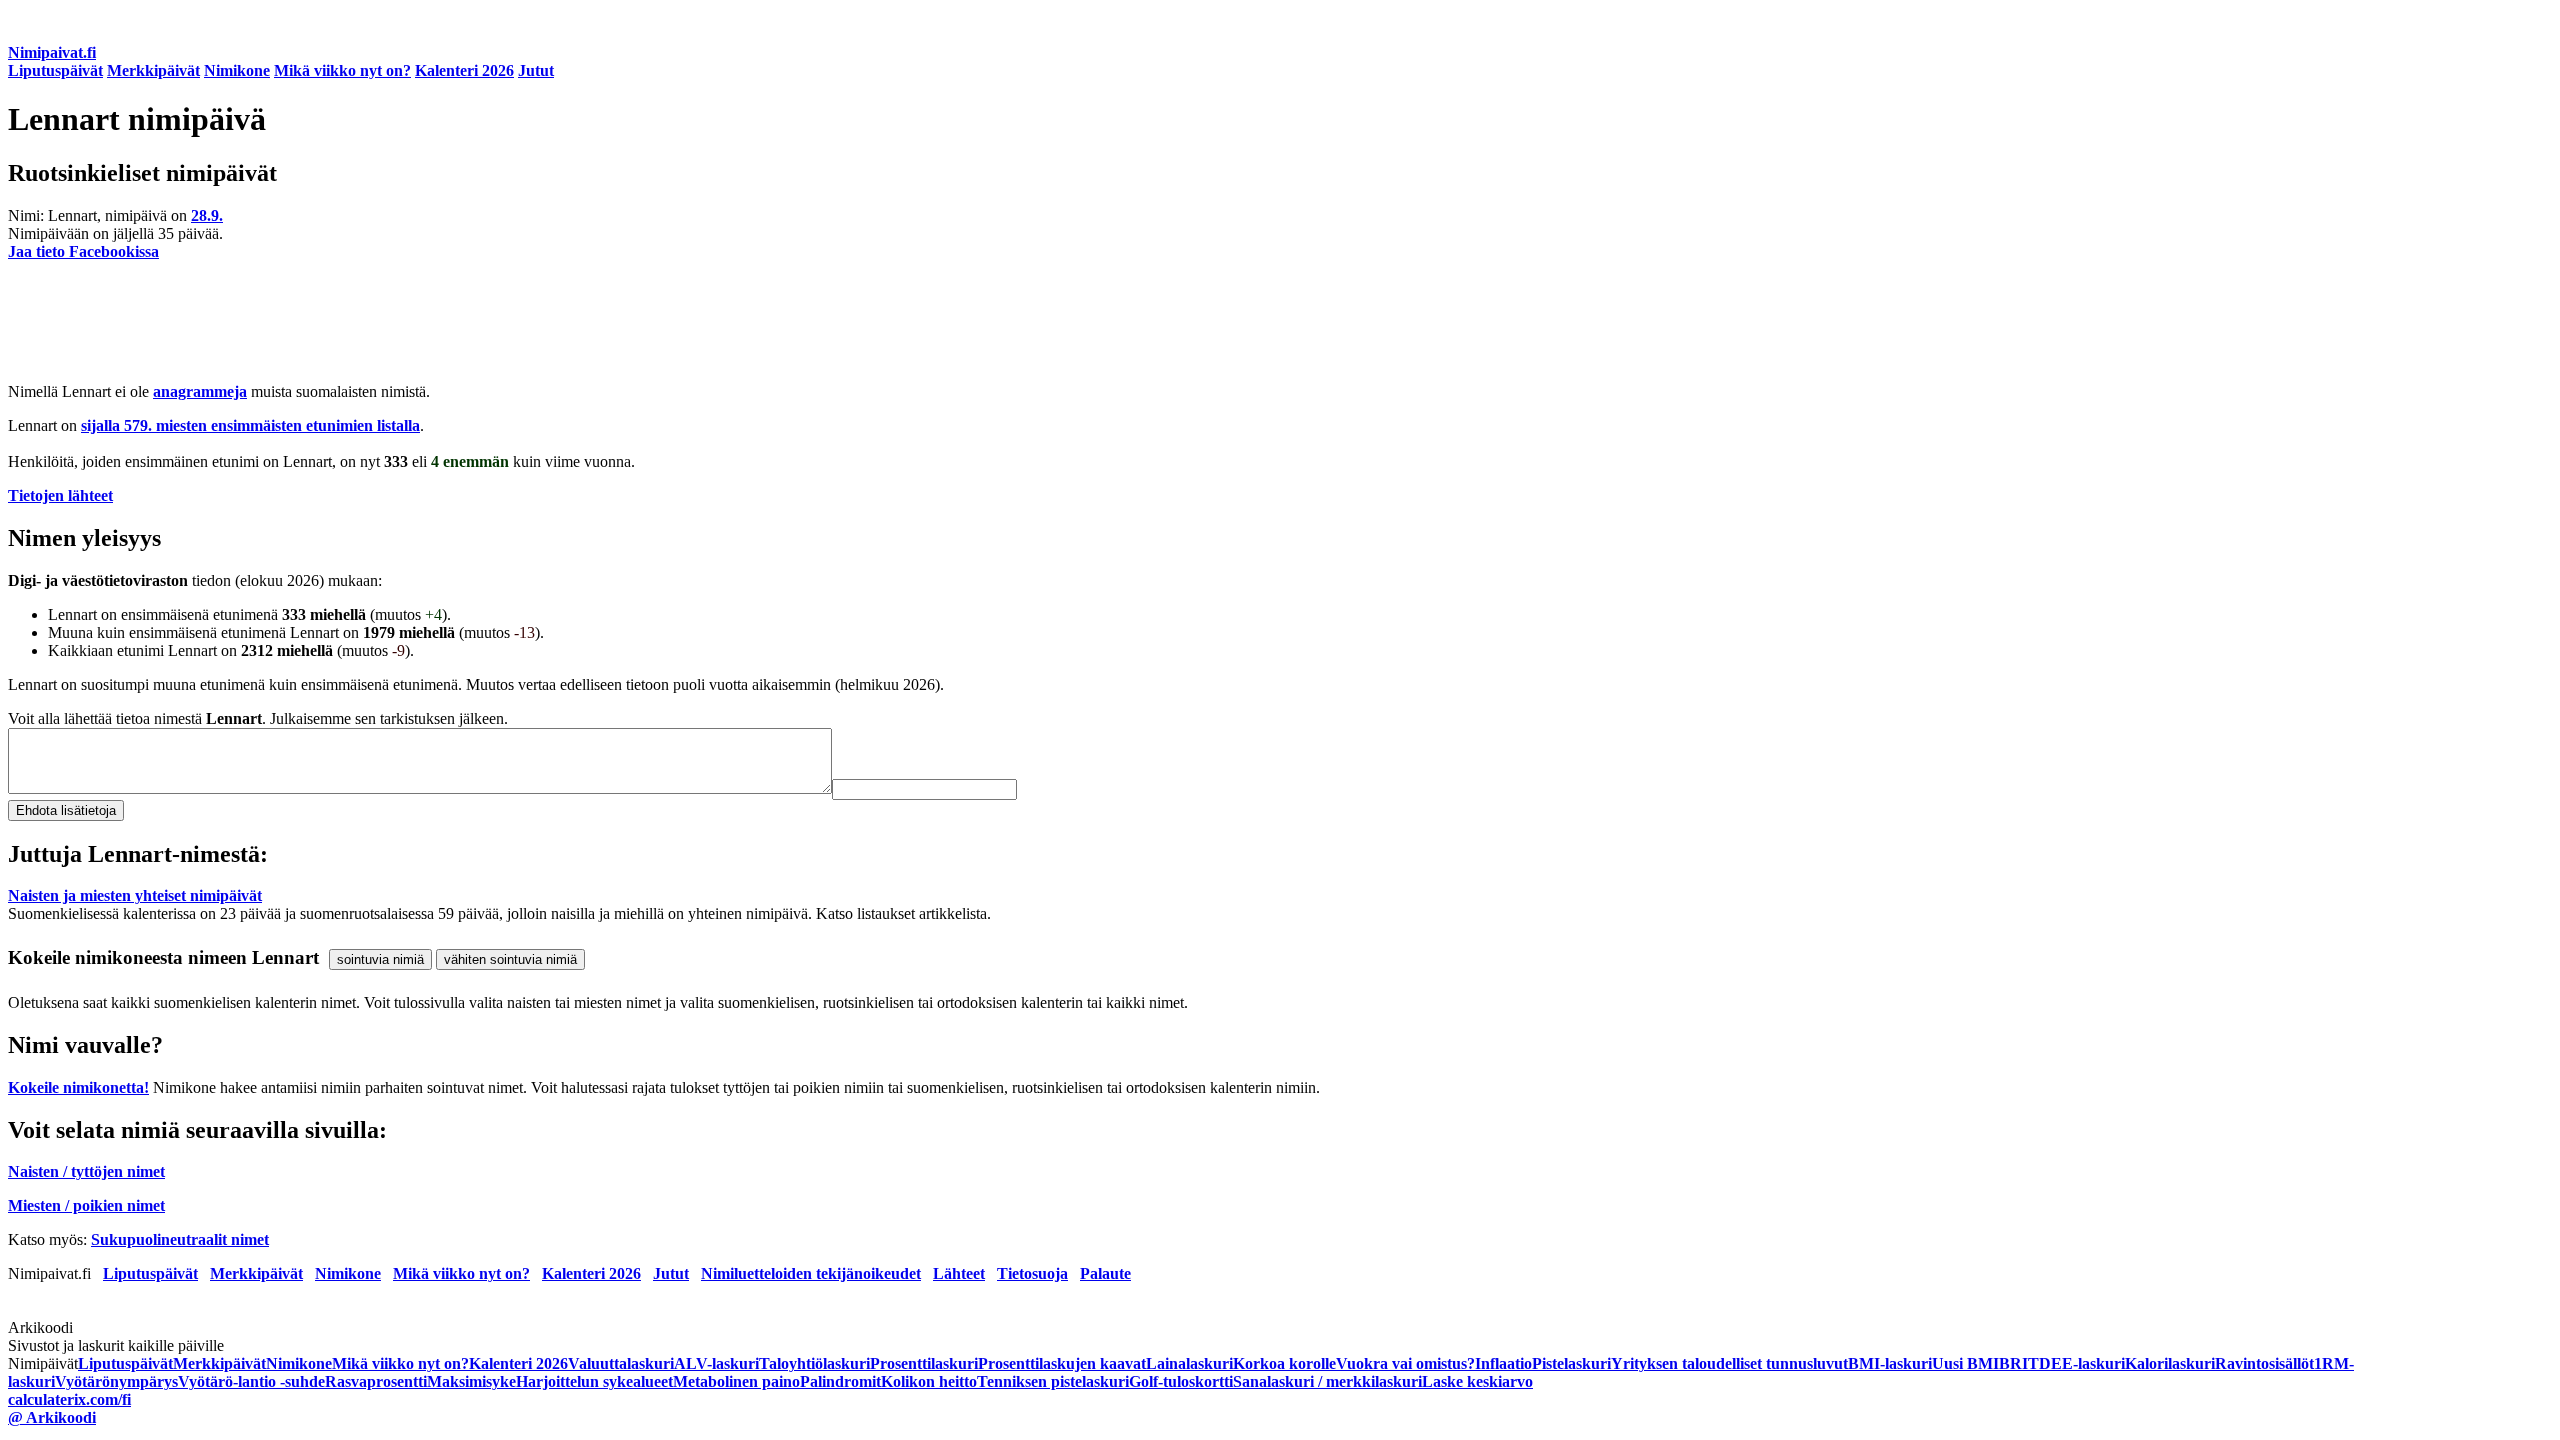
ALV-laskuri (716, 1363)
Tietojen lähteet (60, 495)
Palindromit (840, 1381)
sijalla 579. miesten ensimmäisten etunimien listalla (250, 425)
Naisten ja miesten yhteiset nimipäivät (135, 895)
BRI (2013, 1363)
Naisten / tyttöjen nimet (86, 1171)
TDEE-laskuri (2076, 1363)
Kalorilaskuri (2170, 1363)
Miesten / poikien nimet (86, 1205)
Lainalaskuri (1189, 1363)
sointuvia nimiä (380, 959)
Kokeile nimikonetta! (78, 1087)
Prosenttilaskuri (924, 1363)
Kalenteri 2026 (464, 70)
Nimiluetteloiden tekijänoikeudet (811, 1273)
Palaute (1105, 1273)
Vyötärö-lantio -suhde (251, 1381)
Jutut (536, 70)
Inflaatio (1503, 1363)
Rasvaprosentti (376, 1381)
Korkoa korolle (1284, 1363)
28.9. (207, 215)
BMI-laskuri (1890, 1363)
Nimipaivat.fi (52, 52)
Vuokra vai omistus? (1405, 1363)
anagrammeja (200, 391)
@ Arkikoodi (52, 1417)
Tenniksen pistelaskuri (1053, 1381)
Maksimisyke (471, 1381)
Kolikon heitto (929, 1381)
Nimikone (237, 70)
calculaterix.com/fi (69, 1399)
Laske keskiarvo (1477, 1381)
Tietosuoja (1032, 1273)
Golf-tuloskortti (1181, 1381)
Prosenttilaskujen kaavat (1062, 1363)
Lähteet (959, 1273)
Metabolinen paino (736, 1381)
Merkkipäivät (153, 70)
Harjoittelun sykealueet (594, 1381)
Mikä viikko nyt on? (342, 70)
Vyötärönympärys (116, 1381)
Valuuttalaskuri (621, 1363)
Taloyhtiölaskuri (814, 1363)
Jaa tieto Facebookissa (83, 251)
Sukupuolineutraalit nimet (180, 1239)
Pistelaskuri (1571, 1363)
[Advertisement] (608, 322)
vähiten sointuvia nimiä (510, 959)
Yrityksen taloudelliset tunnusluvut (1729, 1363)
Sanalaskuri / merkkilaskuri (1327, 1381)
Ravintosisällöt (2264, 1363)
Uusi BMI (1965, 1363)
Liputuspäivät (55, 70)
